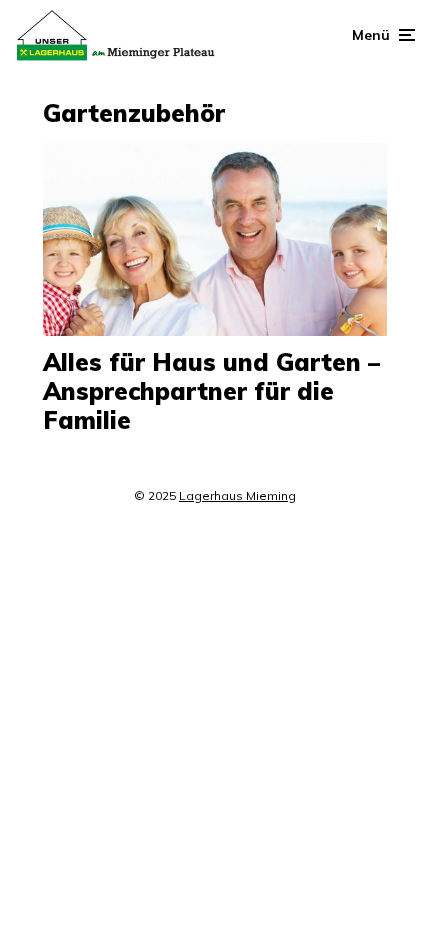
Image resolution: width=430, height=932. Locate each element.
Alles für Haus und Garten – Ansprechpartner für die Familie (211, 391)
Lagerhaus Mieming (237, 495)
